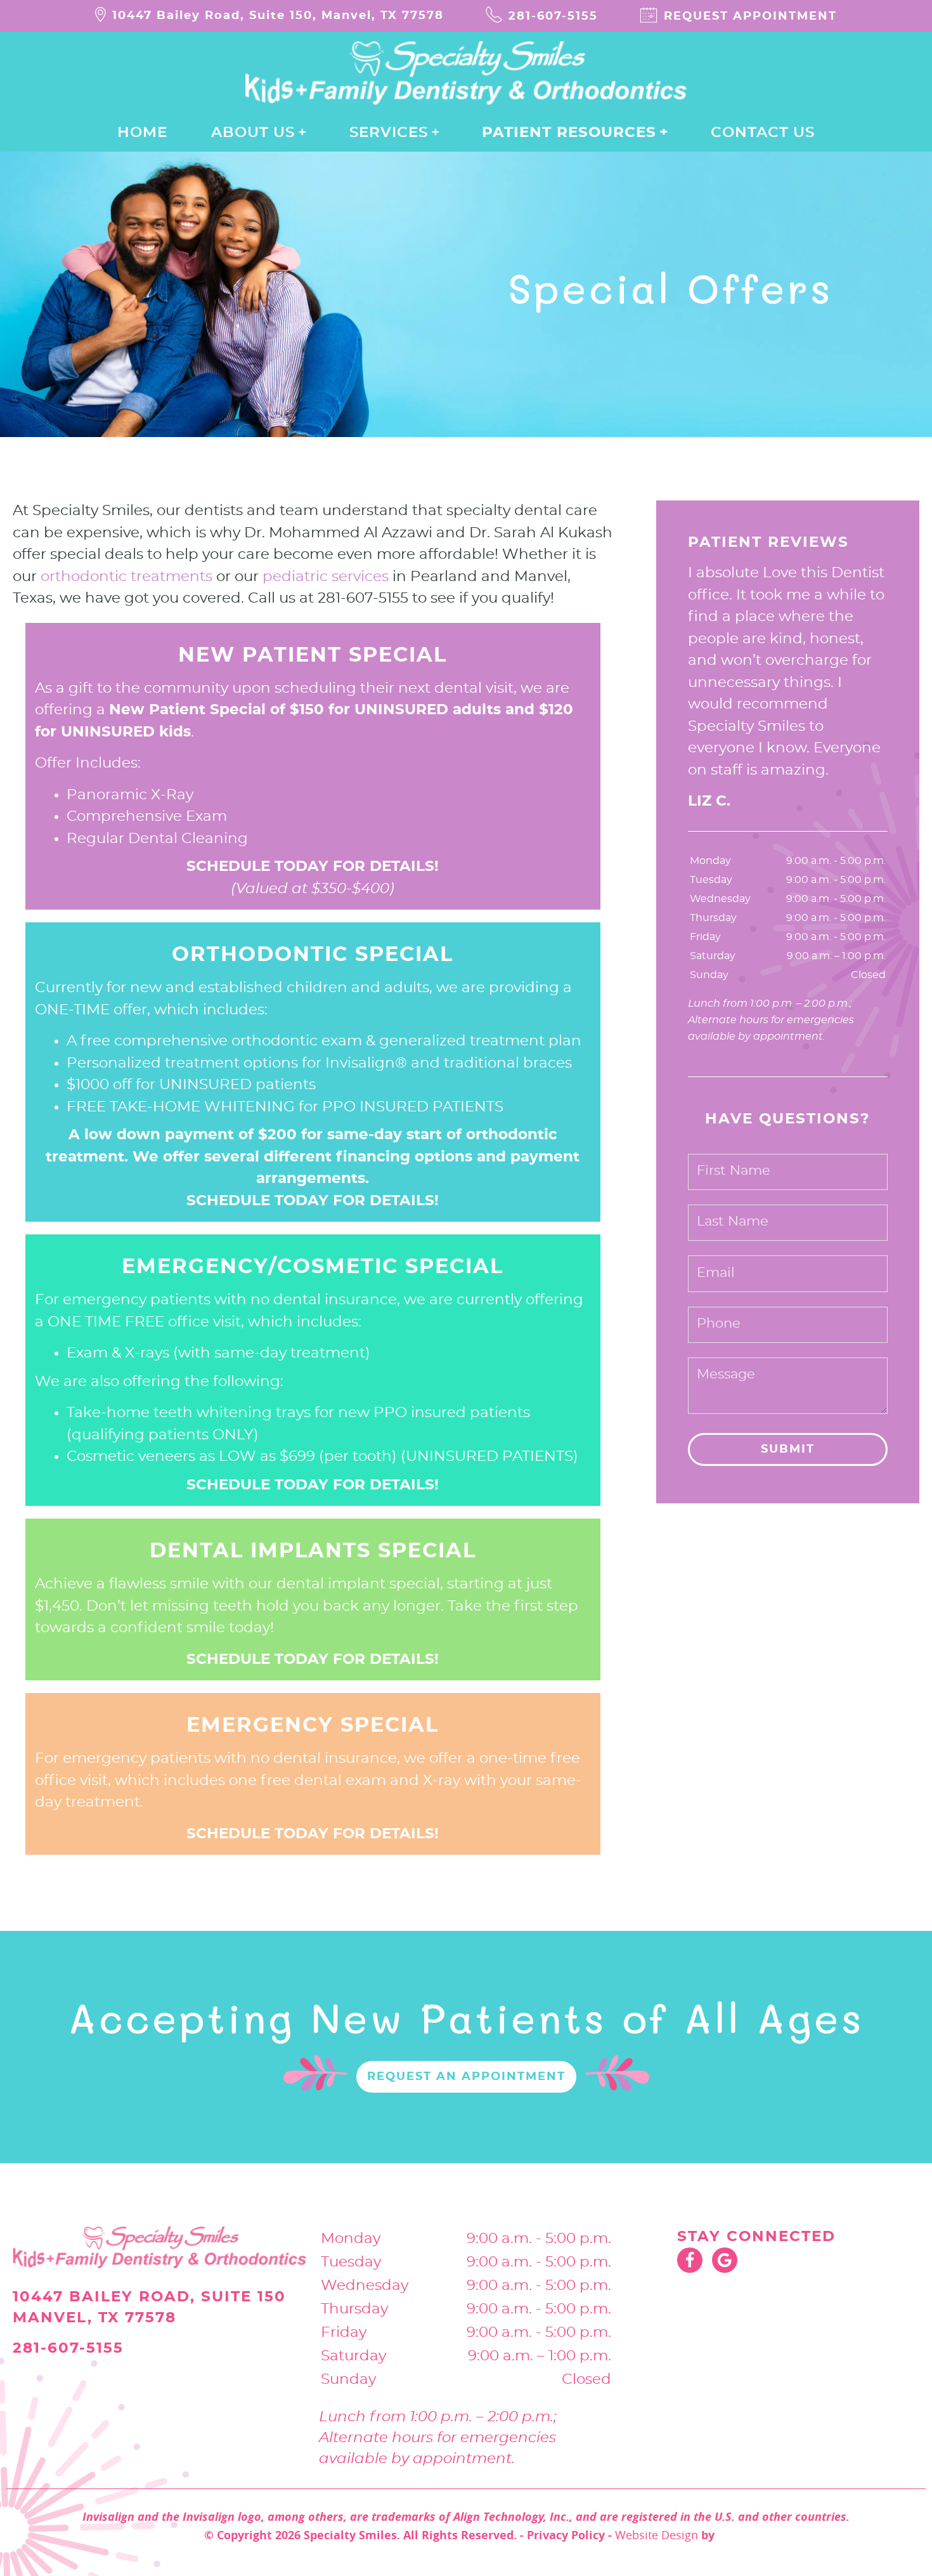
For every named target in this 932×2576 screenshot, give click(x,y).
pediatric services (326, 577)
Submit (788, 1449)
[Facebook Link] (690, 2260)
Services (389, 133)
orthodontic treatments (126, 577)
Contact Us (763, 133)
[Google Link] (725, 2260)
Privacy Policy (566, 2535)
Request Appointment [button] (750, 16)
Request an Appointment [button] (466, 2077)
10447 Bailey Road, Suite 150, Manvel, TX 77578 (278, 16)
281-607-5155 (553, 16)
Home (142, 133)
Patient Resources (569, 133)
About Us (253, 133)
